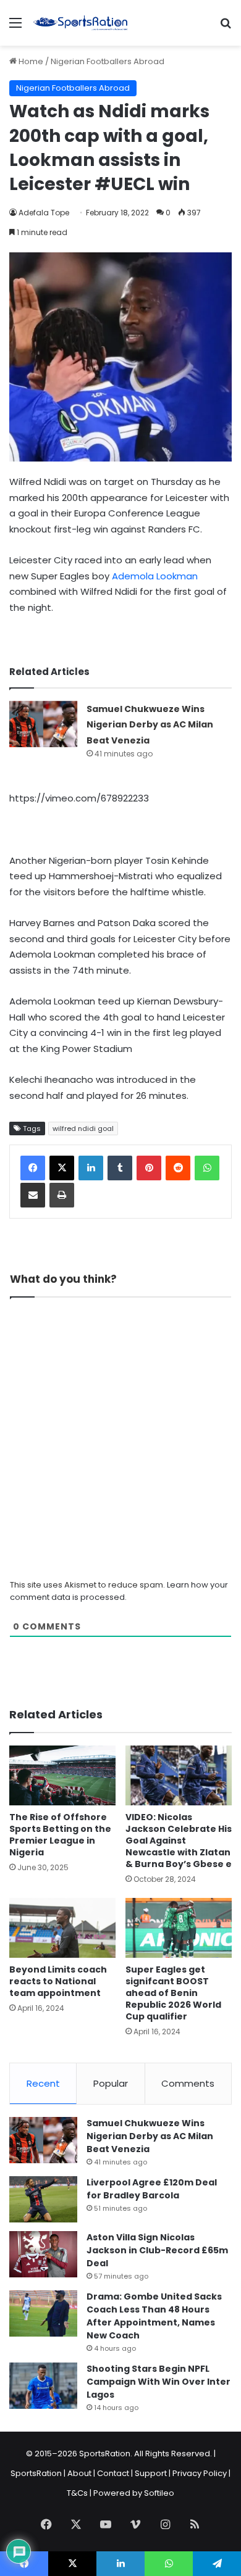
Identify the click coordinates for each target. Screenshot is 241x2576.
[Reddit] (178, 1168)
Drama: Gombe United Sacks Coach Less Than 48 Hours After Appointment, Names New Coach (154, 2316)
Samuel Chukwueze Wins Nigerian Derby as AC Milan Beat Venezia (150, 725)
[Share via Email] (33, 1195)
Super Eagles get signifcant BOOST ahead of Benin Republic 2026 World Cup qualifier (173, 1993)
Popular (111, 2083)
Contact (113, 2473)
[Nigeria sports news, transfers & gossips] (80, 23)
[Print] (62, 1195)
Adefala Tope (44, 213)
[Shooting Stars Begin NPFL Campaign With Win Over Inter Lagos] (43, 2386)
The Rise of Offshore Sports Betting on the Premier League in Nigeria (60, 1835)
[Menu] (15, 27)
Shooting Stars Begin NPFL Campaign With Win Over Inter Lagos (159, 2382)
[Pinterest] (149, 1168)
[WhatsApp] (207, 1168)
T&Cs (77, 2493)
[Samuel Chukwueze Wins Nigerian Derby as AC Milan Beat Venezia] (43, 724)
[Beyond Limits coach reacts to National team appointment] (62, 1928)
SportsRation (36, 2473)
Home (30, 61)
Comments (188, 2083)
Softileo (159, 2493)
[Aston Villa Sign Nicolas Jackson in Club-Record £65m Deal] (43, 2254)
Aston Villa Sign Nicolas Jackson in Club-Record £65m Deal (157, 2250)
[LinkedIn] (91, 1168)
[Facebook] (33, 1168)
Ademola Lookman (155, 576)
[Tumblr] (120, 1168)
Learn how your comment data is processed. (119, 1591)
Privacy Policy (200, 2473)
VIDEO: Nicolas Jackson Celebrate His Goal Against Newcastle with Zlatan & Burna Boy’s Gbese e (179, 1841)
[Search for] (226, 27)
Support (151, 2473)
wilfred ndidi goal (83, 1129)
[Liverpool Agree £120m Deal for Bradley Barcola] (43, 2199)
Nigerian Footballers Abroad (108, 61)
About (79, 2473)
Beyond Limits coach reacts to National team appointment (58, 1981)
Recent (43, 2083)
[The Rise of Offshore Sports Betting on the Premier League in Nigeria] (62, 1775)
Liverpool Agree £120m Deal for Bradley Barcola (152, 2189)
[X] (62, 1168)
